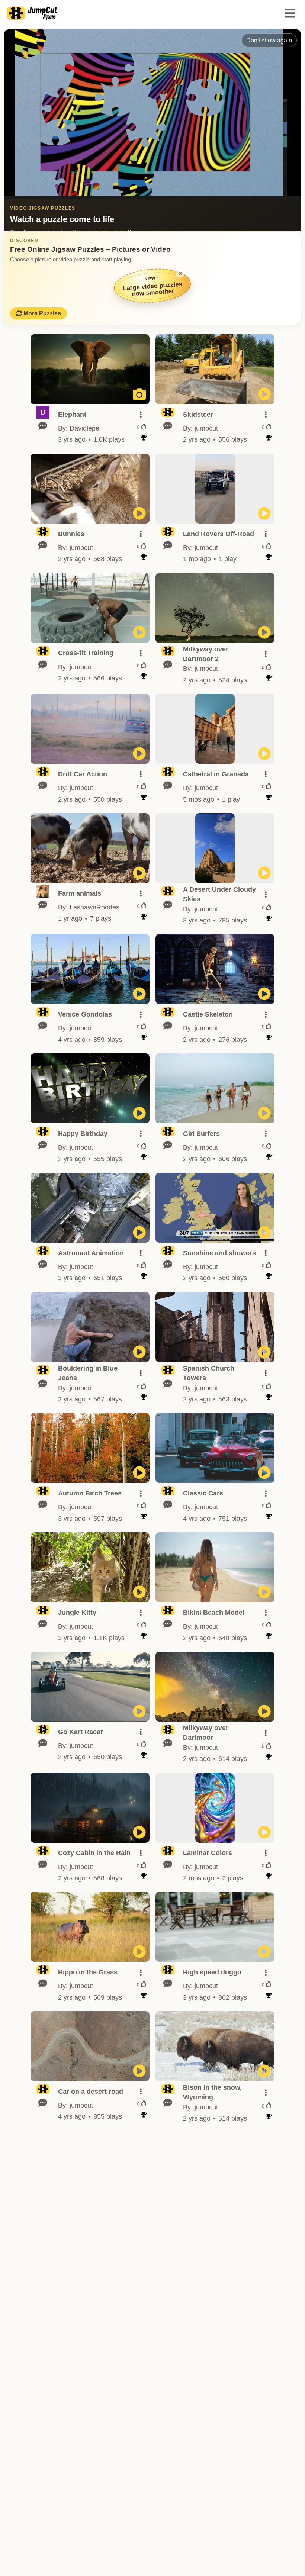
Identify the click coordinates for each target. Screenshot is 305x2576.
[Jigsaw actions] (141, 415)
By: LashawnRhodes (89, 907)
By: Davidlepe (79, 428)
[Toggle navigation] (290, 13)
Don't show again (269, 40)
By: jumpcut (200, 428)
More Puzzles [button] (42, 313)
